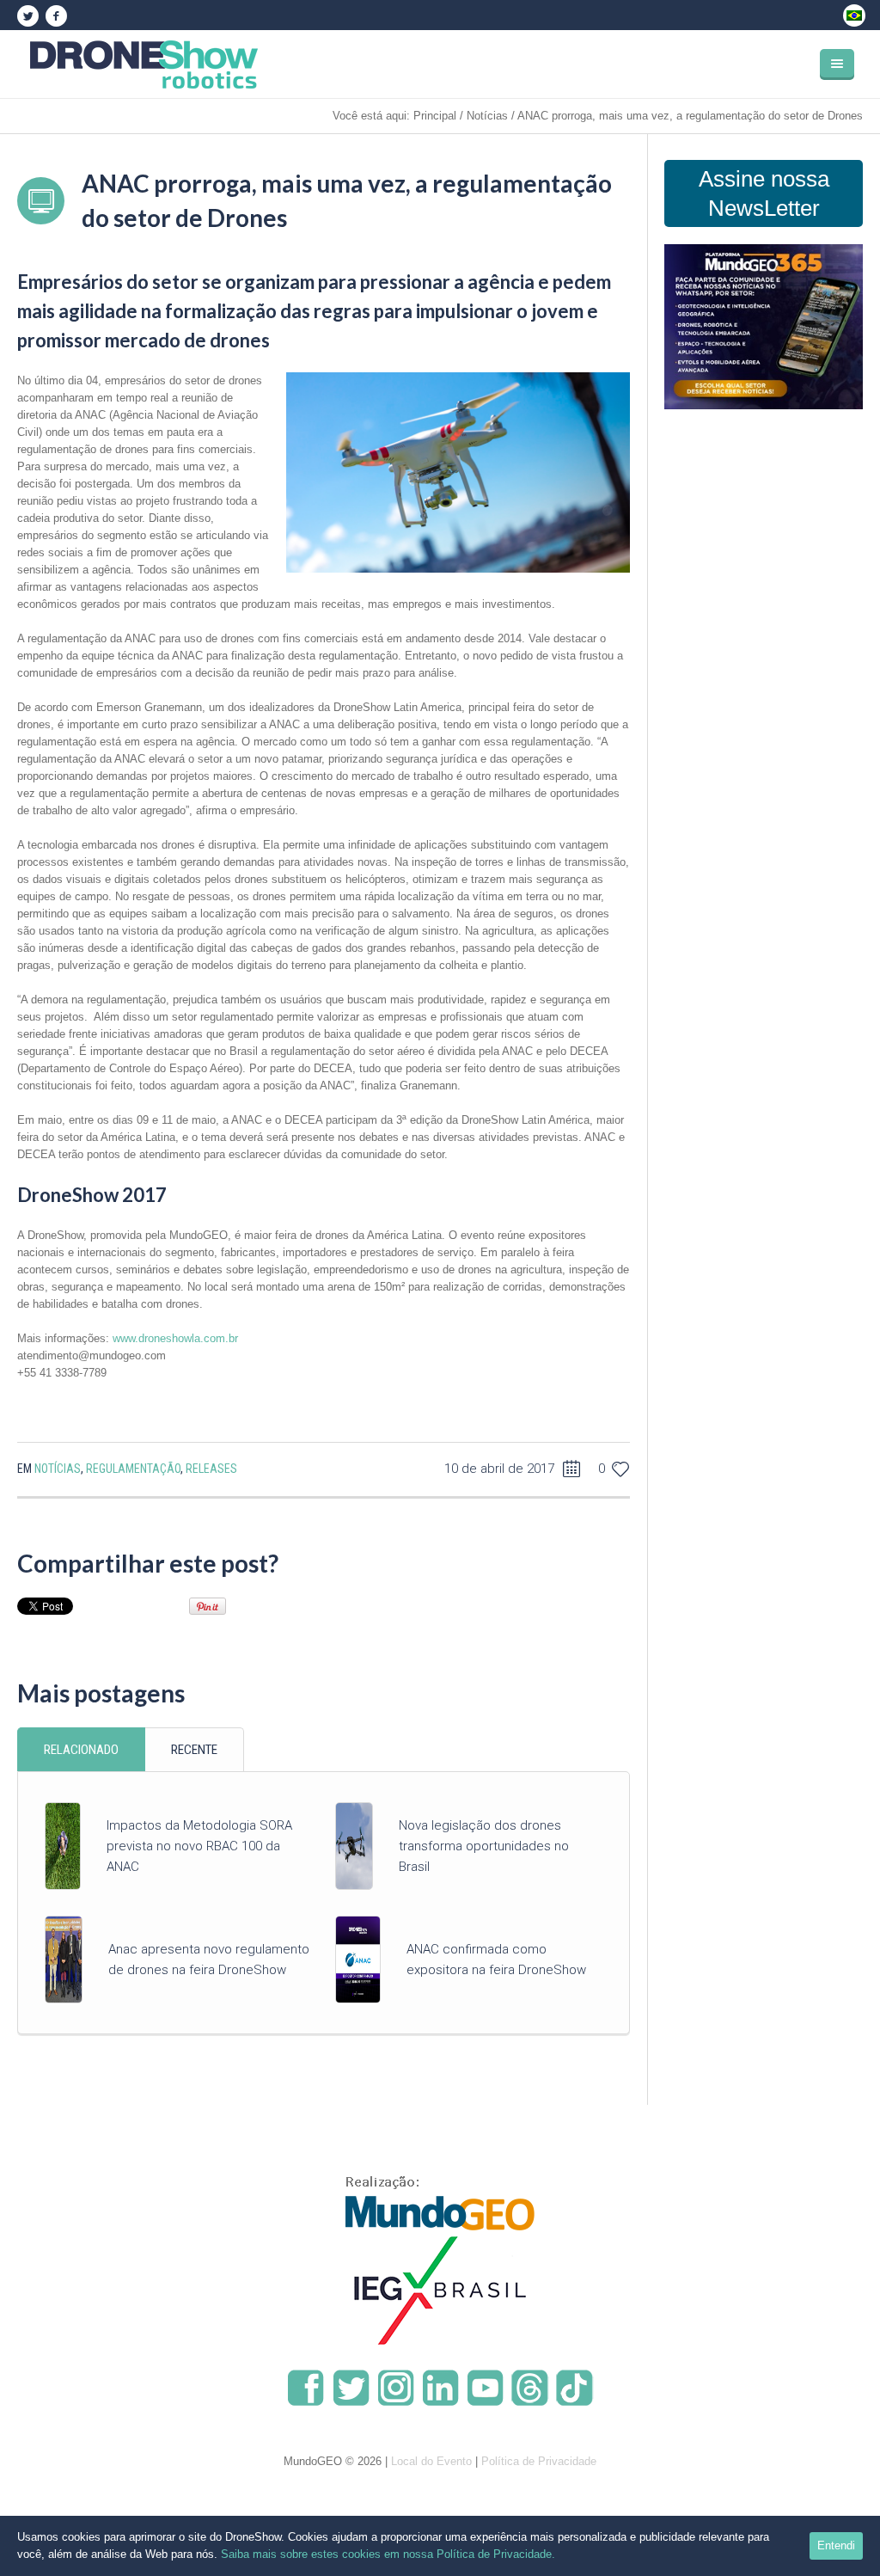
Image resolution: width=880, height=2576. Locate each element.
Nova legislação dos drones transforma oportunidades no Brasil (484, 1846)
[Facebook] (56, 16)
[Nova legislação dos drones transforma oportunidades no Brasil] (354, 1846)
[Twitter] (27, 16)
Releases (211, 1469)
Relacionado (81, 1750)
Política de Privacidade (539, 2461)
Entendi (836, 2545)
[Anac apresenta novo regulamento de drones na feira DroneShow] (64, 1959)
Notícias (487, 116)
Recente (194, 1750)
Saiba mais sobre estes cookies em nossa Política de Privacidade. (388, 2554)
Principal (435, 116)
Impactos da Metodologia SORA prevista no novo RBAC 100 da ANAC (199, 1846)
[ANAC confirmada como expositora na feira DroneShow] (357, 1959)
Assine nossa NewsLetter (764, 193)
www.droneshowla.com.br (175, 1338)
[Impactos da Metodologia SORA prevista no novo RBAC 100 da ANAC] (63, 1846)
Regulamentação (133, 1469)
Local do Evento (431, 2461)
